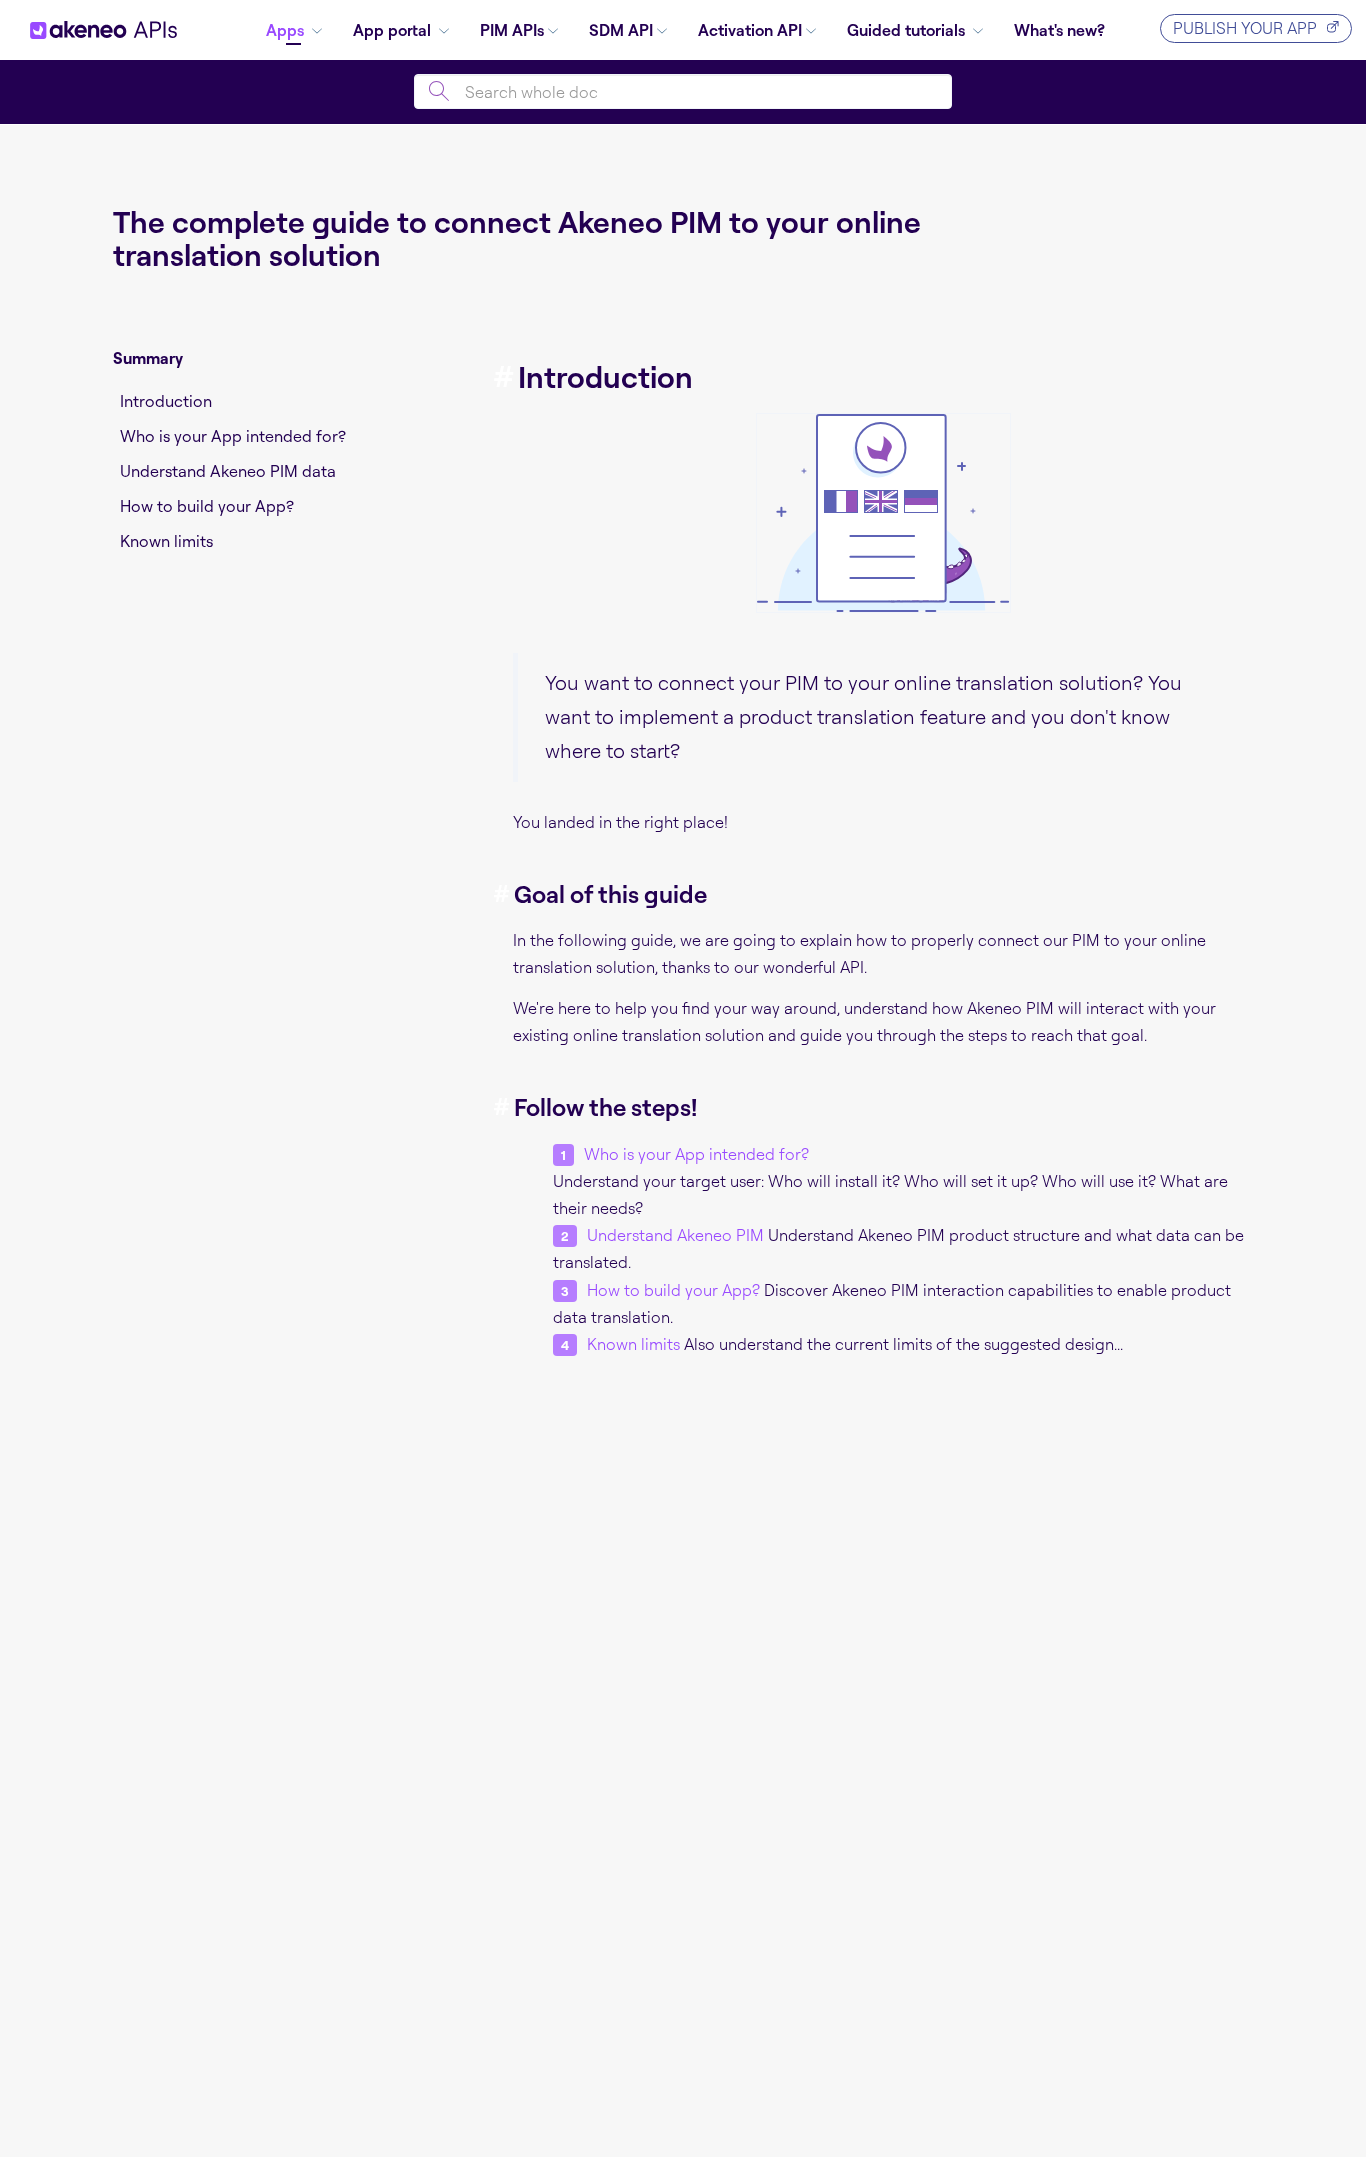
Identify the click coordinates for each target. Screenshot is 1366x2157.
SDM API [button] (621, 30)
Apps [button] (287, 30)
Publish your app (1245, 28)
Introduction (166, 401)
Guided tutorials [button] (908, 30)
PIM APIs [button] (512, 30)
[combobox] (683, 91)
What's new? (1059, 30)
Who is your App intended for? (233, 436)
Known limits (166, 541)
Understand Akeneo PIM (675, 1235)
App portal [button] (394, 30)
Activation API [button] (750, 30)
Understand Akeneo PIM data (228, 471)
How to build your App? (207, 506)
